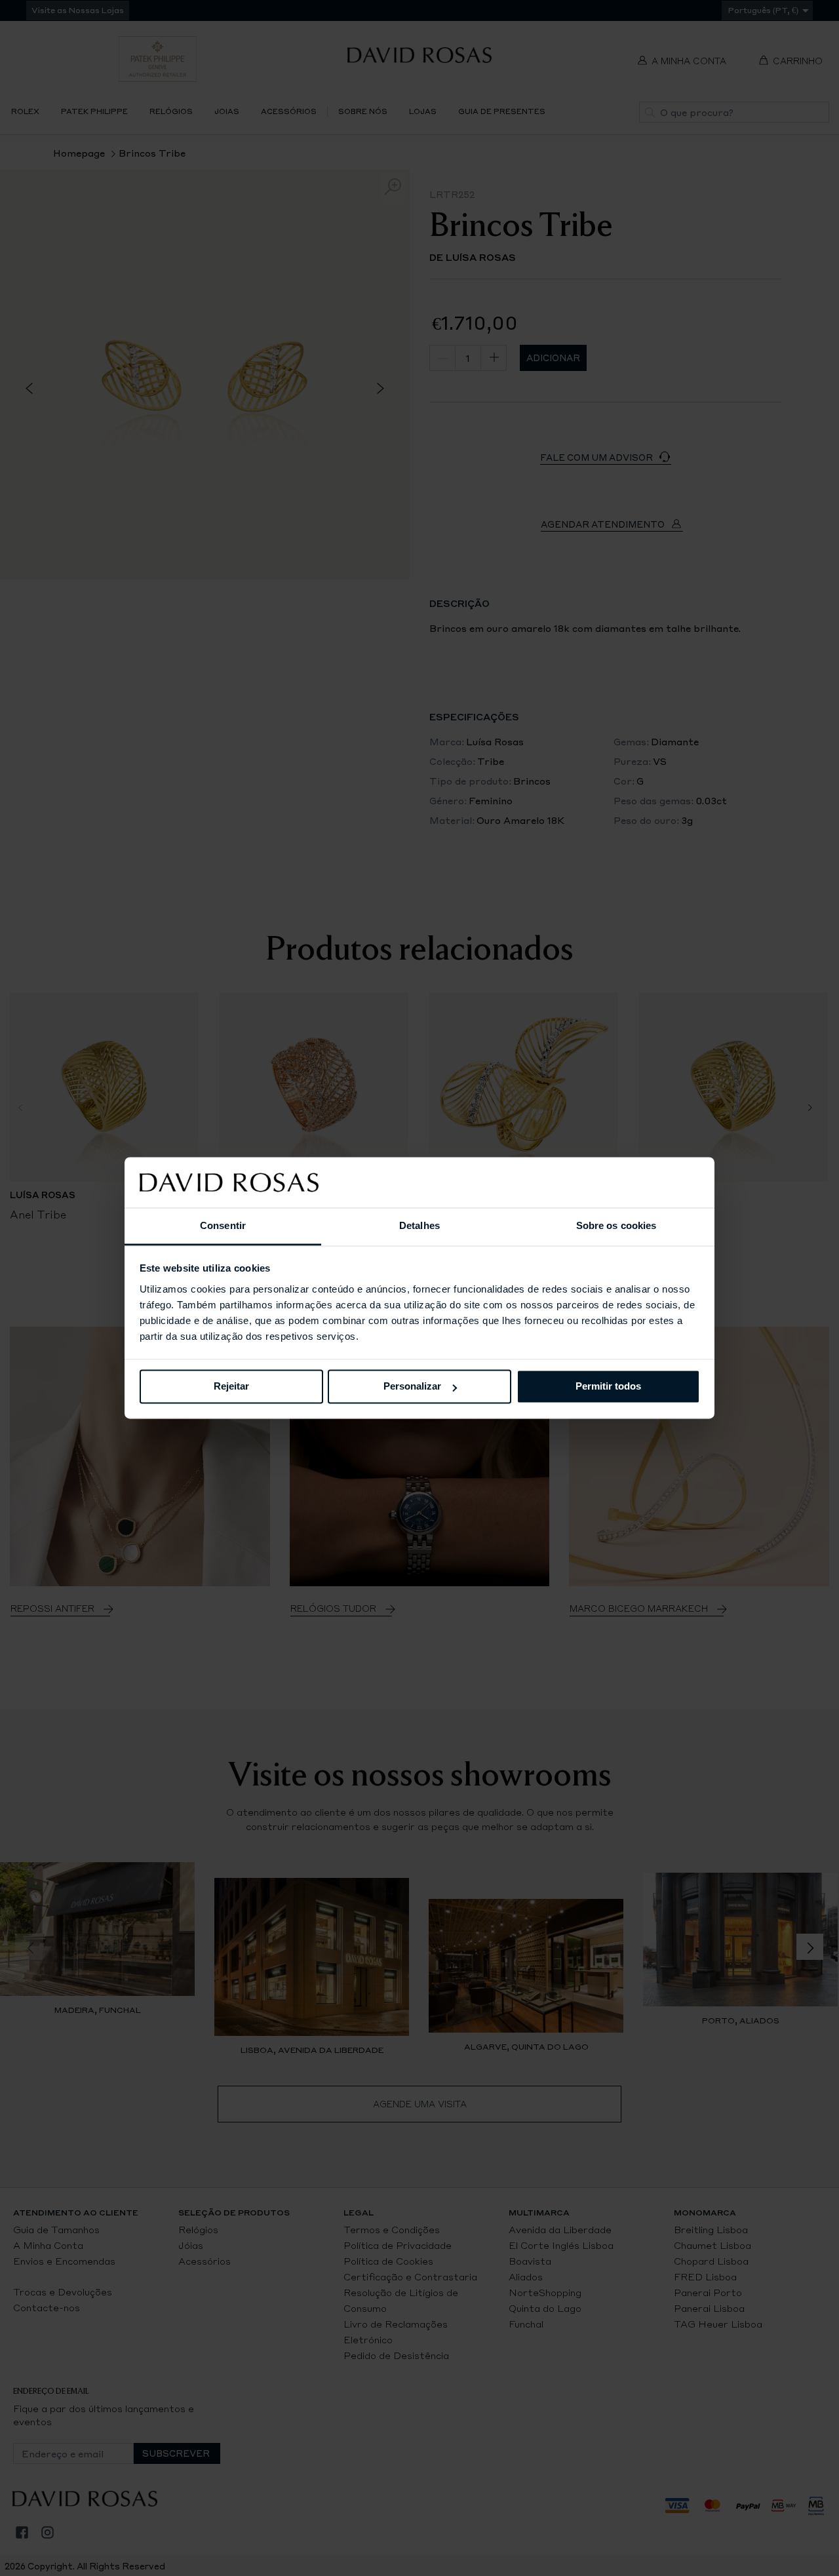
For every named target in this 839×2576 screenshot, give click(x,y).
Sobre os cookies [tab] (616, 1225)
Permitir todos (608, 1387)
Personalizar (412, 1387)
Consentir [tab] (223, 1225)
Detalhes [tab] (419, 1225)
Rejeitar (231, 1387)
